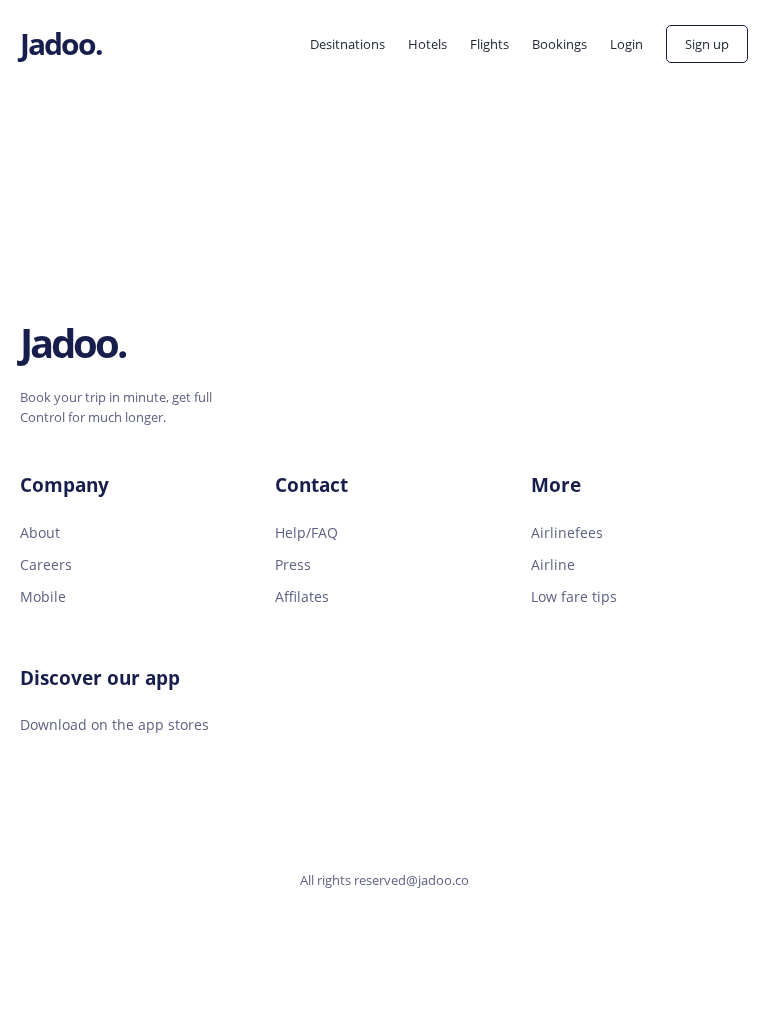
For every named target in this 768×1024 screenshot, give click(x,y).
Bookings (559, 44)
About (40, 532)
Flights (489, 44)
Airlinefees (567, 532)
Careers (46, 564)
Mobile (43, 596)
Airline (553, 564)
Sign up (707, 44)
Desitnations (347, 44)
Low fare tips (574, 596)
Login (626, 44)
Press (293, 564)
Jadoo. (61, 43)
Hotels (427, 44)
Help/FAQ (306, 532)
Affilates (302, 596)
